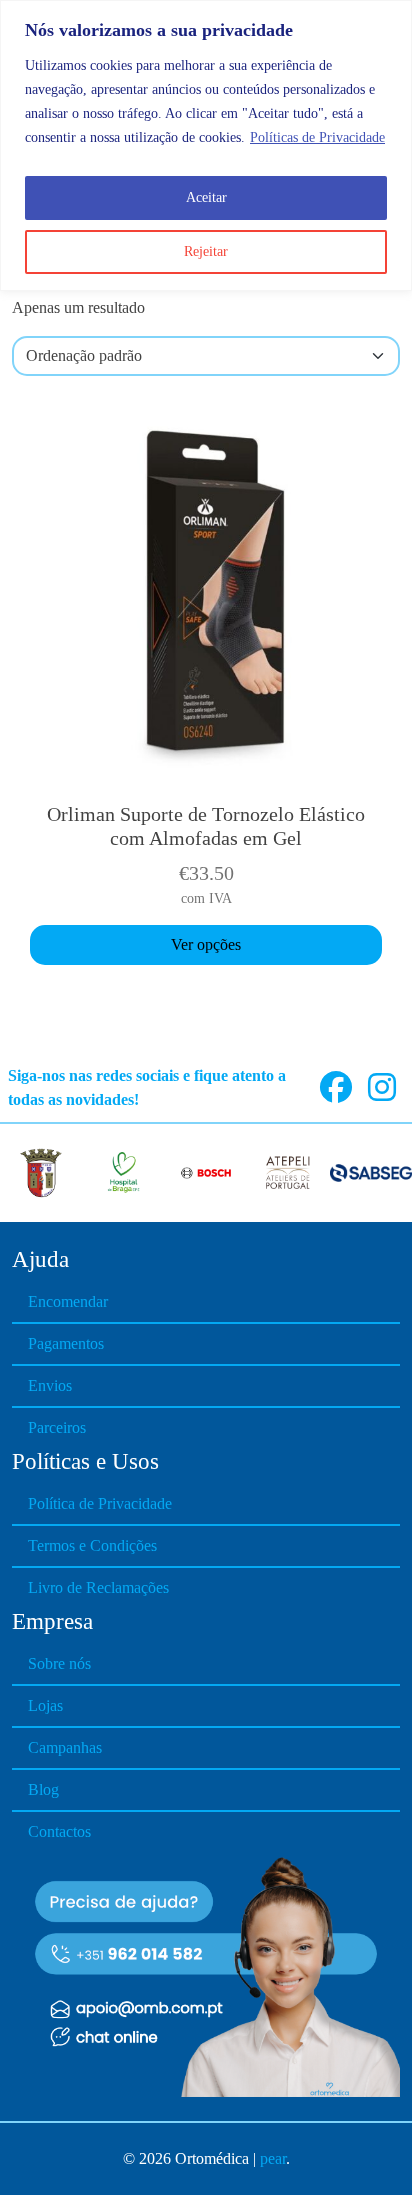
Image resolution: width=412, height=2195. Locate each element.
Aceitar (206, 197)
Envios (50, 1385)
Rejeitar (206, 251)
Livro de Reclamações (98, 1587)
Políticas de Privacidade (317, 137)
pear (273, 2158)
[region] (206, 145)
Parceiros (57, 1427)
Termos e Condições (92, 1545)
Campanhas (65, 1747)
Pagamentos (66, 1343)
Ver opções (206, 944)
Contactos (59, 1831)
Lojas (45, 1705)
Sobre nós (59, 1663)
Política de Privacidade (100, 1503)
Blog (43, 1789)
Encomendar (68, 1301)
